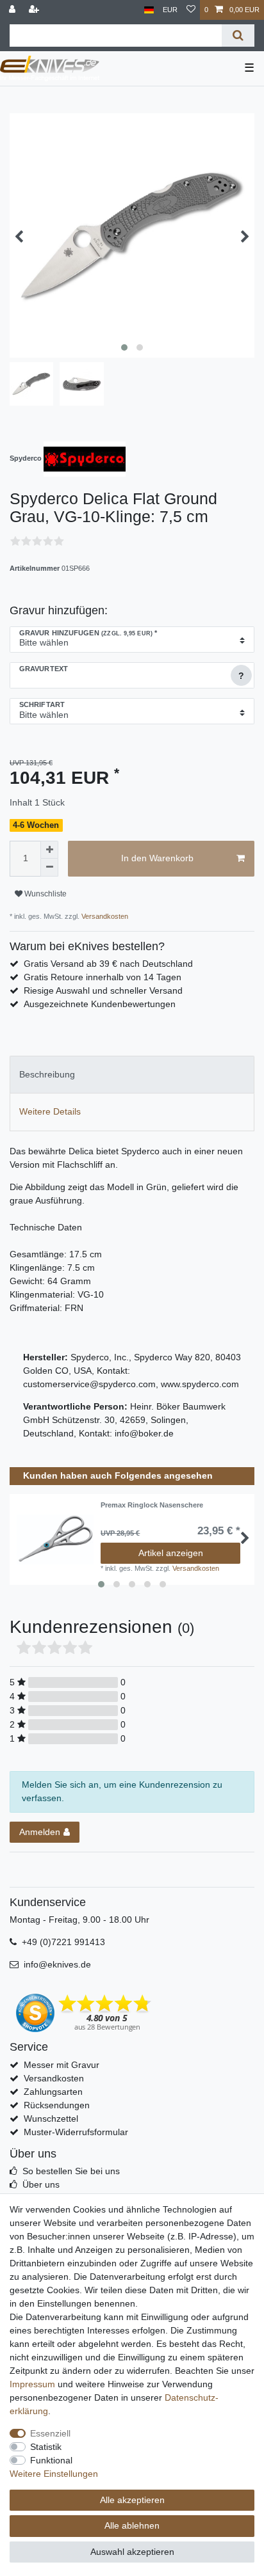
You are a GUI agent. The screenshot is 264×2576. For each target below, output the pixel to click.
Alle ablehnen (132, 2525)
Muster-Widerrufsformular (76, 2132)
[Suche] (238, 36)
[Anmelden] (13, 10)
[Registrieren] (35, 10)
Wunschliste (45, 894)
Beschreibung (47, 1074)
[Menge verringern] (49, 868)
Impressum (32, 2384)
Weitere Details (50, 1111)
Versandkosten (104, 916)
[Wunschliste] (191, 10)
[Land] (149, 10)
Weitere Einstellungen (54, 2474)
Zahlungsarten (53, 2092)
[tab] (132, 1075)
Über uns (41, 2184)
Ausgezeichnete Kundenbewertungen (100, 1004)
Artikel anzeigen (171, 1553)
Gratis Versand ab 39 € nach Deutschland (108, 964)
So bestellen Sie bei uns (71, 2171)
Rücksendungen (57, 2105)
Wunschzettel (51, 2119)
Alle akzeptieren (132, 2500)
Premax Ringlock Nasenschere (152, 1505)
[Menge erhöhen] (49, 850)
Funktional (51, 2460)
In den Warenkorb (157, 858)
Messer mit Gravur (62, 2065)
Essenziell (50, 2433)
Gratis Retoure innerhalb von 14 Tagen (103, 977)
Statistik (46, 2447)
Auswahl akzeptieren (132, 2552)
